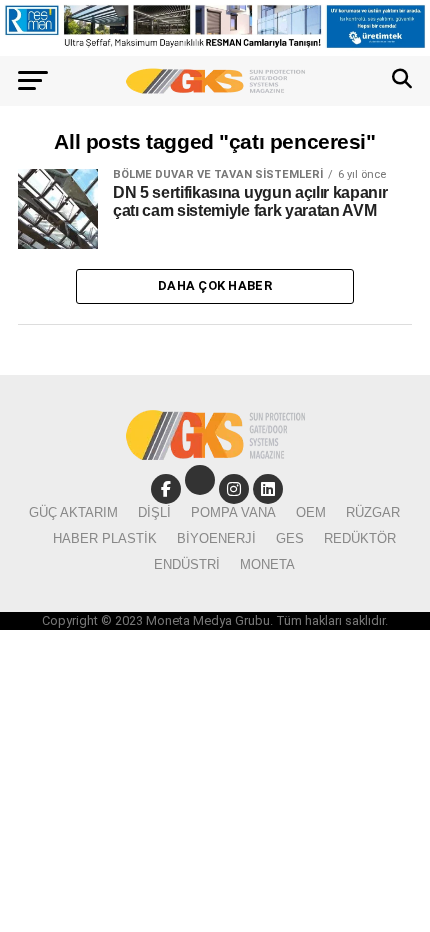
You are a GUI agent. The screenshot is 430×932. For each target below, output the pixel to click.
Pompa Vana (233, 512)
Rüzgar (373, 512)
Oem (311, 512)
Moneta (267, 564)
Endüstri (187, 564)
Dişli (154, 512)
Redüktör (360, 538)
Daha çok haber (215, 285)
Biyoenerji (216, 538)
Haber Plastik (105, 538)
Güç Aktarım (73, 512)
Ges (290, 538)
